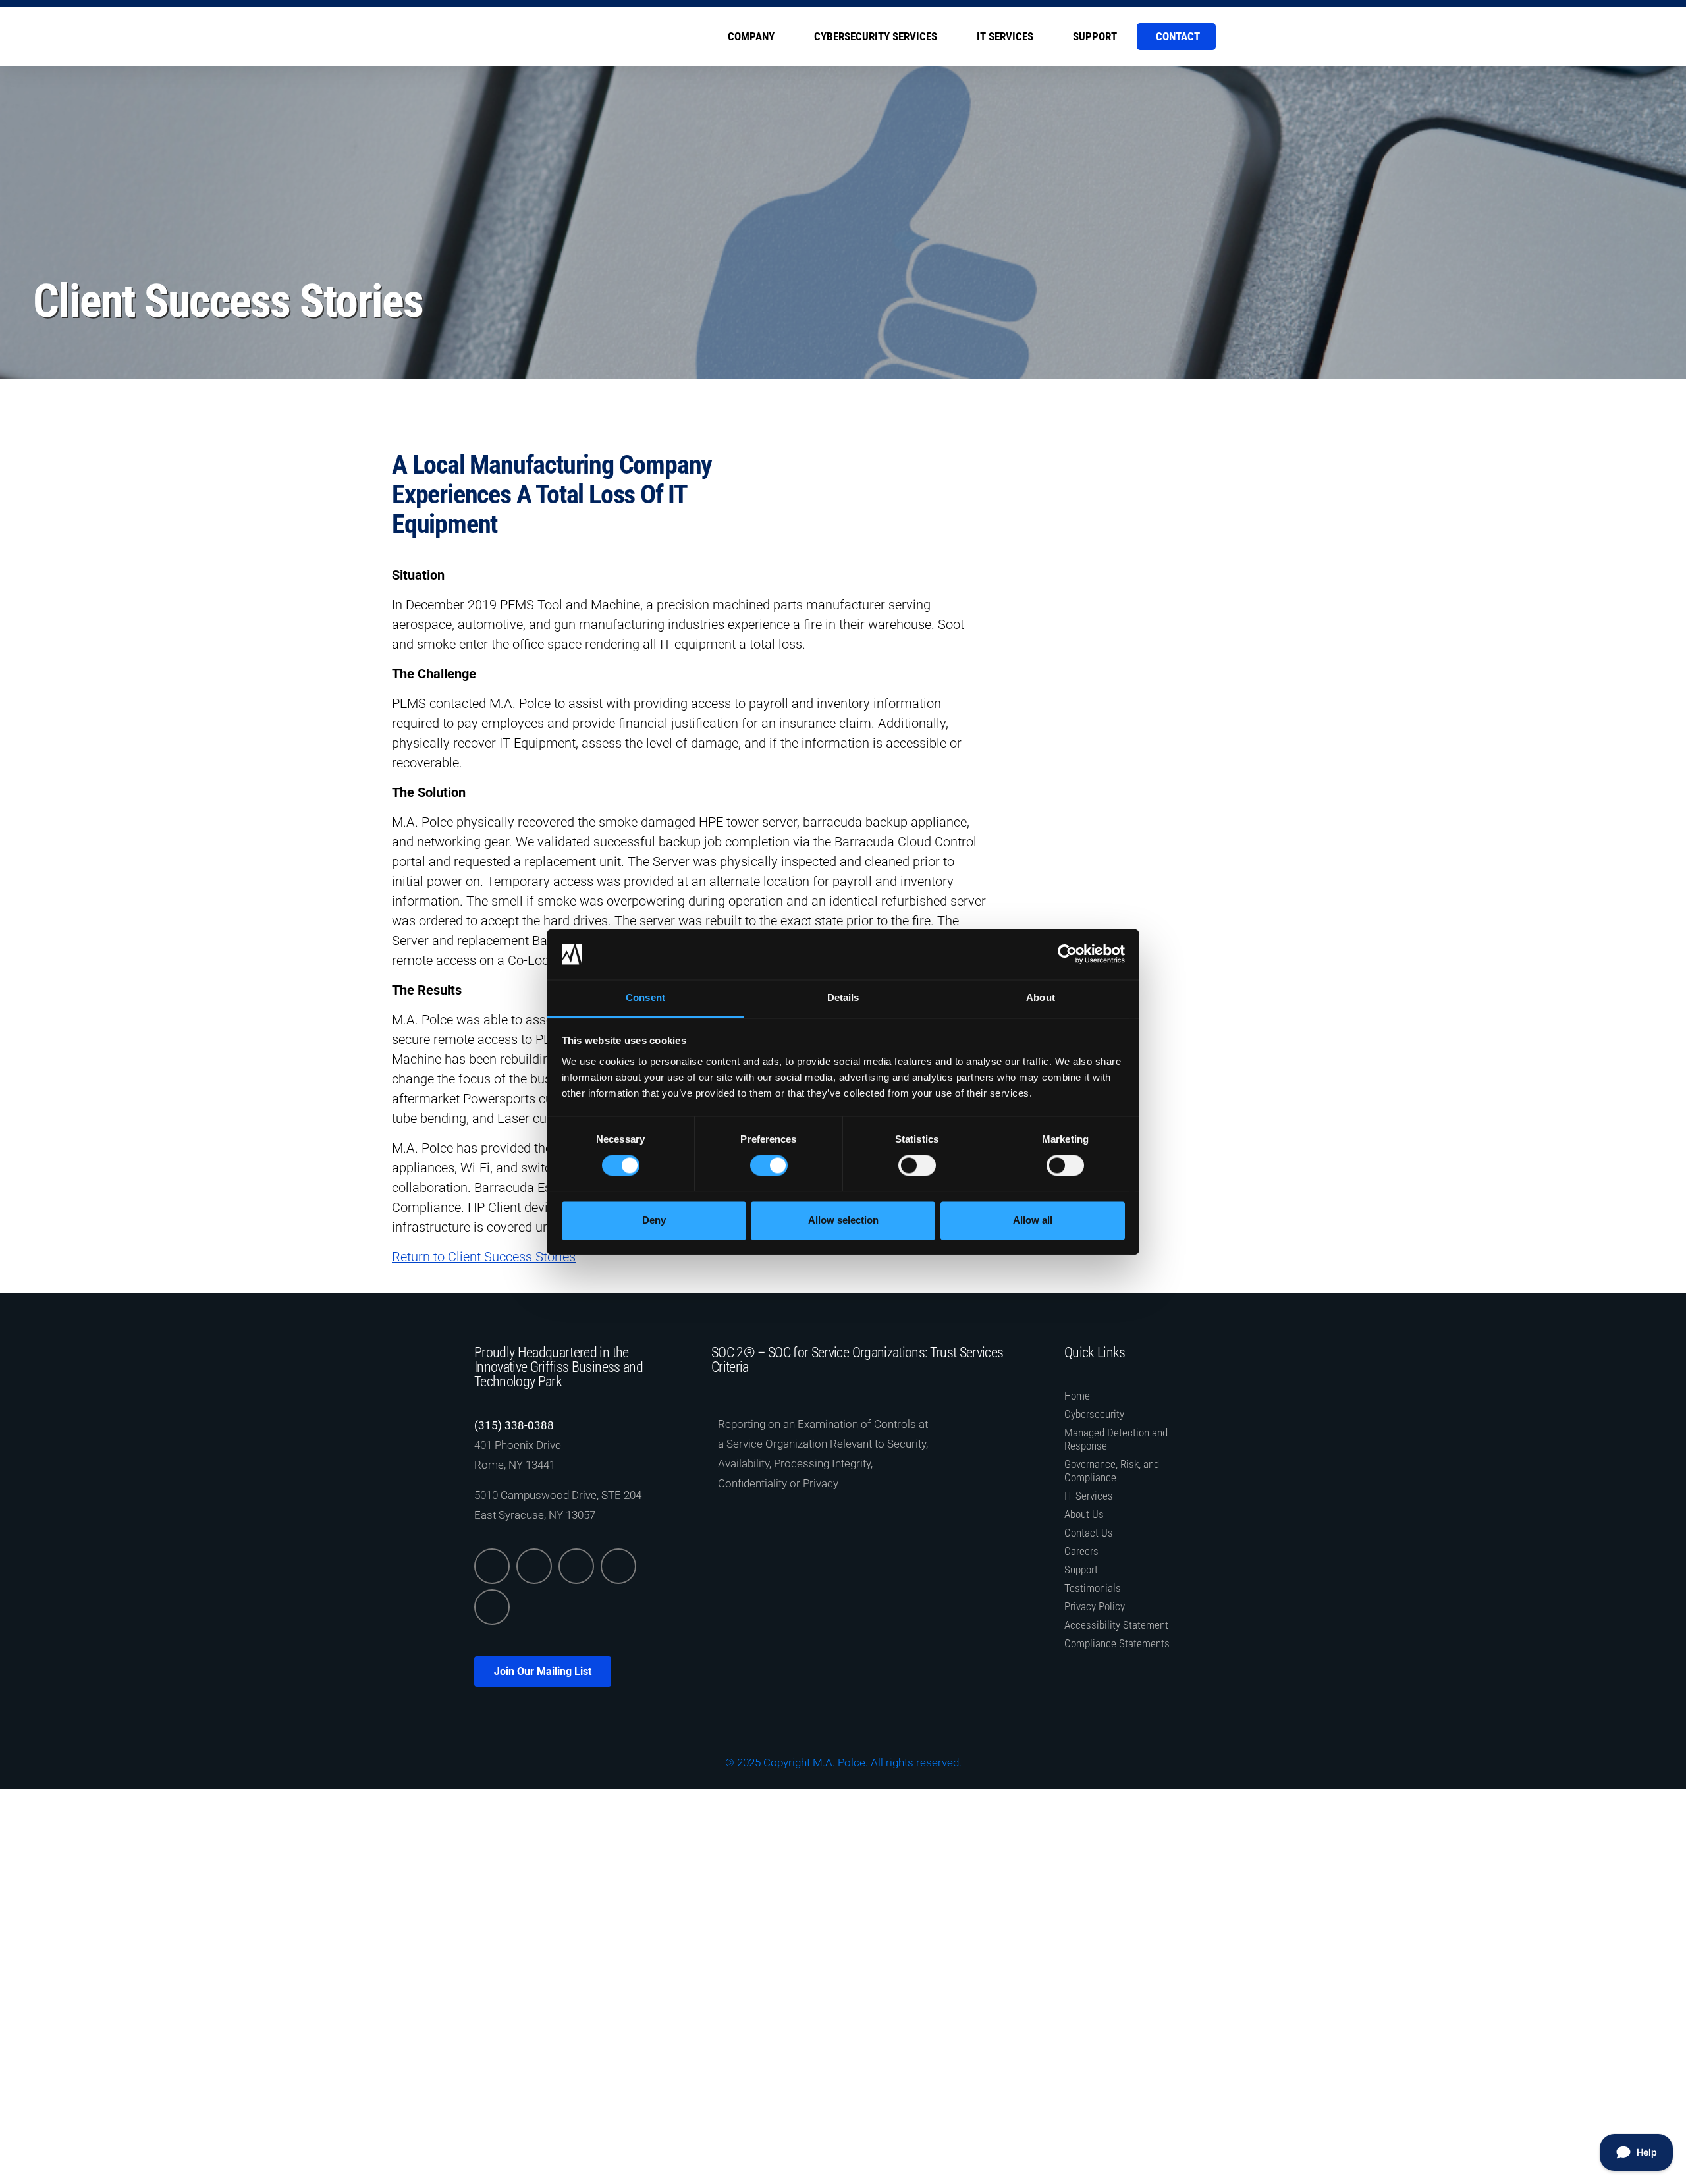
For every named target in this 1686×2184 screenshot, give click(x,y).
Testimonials (1093, 1588)
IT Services (1005, 36)
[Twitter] (534, 1566)
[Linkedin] (492, 1566)
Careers (1081, 1551)
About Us (1084, 1514)
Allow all (1033, 1220)
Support (1095, 36)
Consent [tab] (645, 997)
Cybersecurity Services (876, 36)
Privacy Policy (1095, 1606)
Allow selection (843, 1220)
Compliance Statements (1117, 1643)
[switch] (769, 1166)
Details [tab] (843, 997)
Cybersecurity (1094, 1414)
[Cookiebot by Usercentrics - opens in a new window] (1067, 954)
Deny (654, 1220)
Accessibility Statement (1116, 1625)
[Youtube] (492, 1607)
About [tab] (1041, 997)
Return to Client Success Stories (484, 1257)
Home (1077, 1396)
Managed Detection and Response (1116, 1439)
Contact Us (1089, 1533)
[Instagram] (618, 1566)
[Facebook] (576, 1566)
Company (751, 36)
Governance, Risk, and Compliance (1112, 1471)
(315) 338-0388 (514, 1425)
